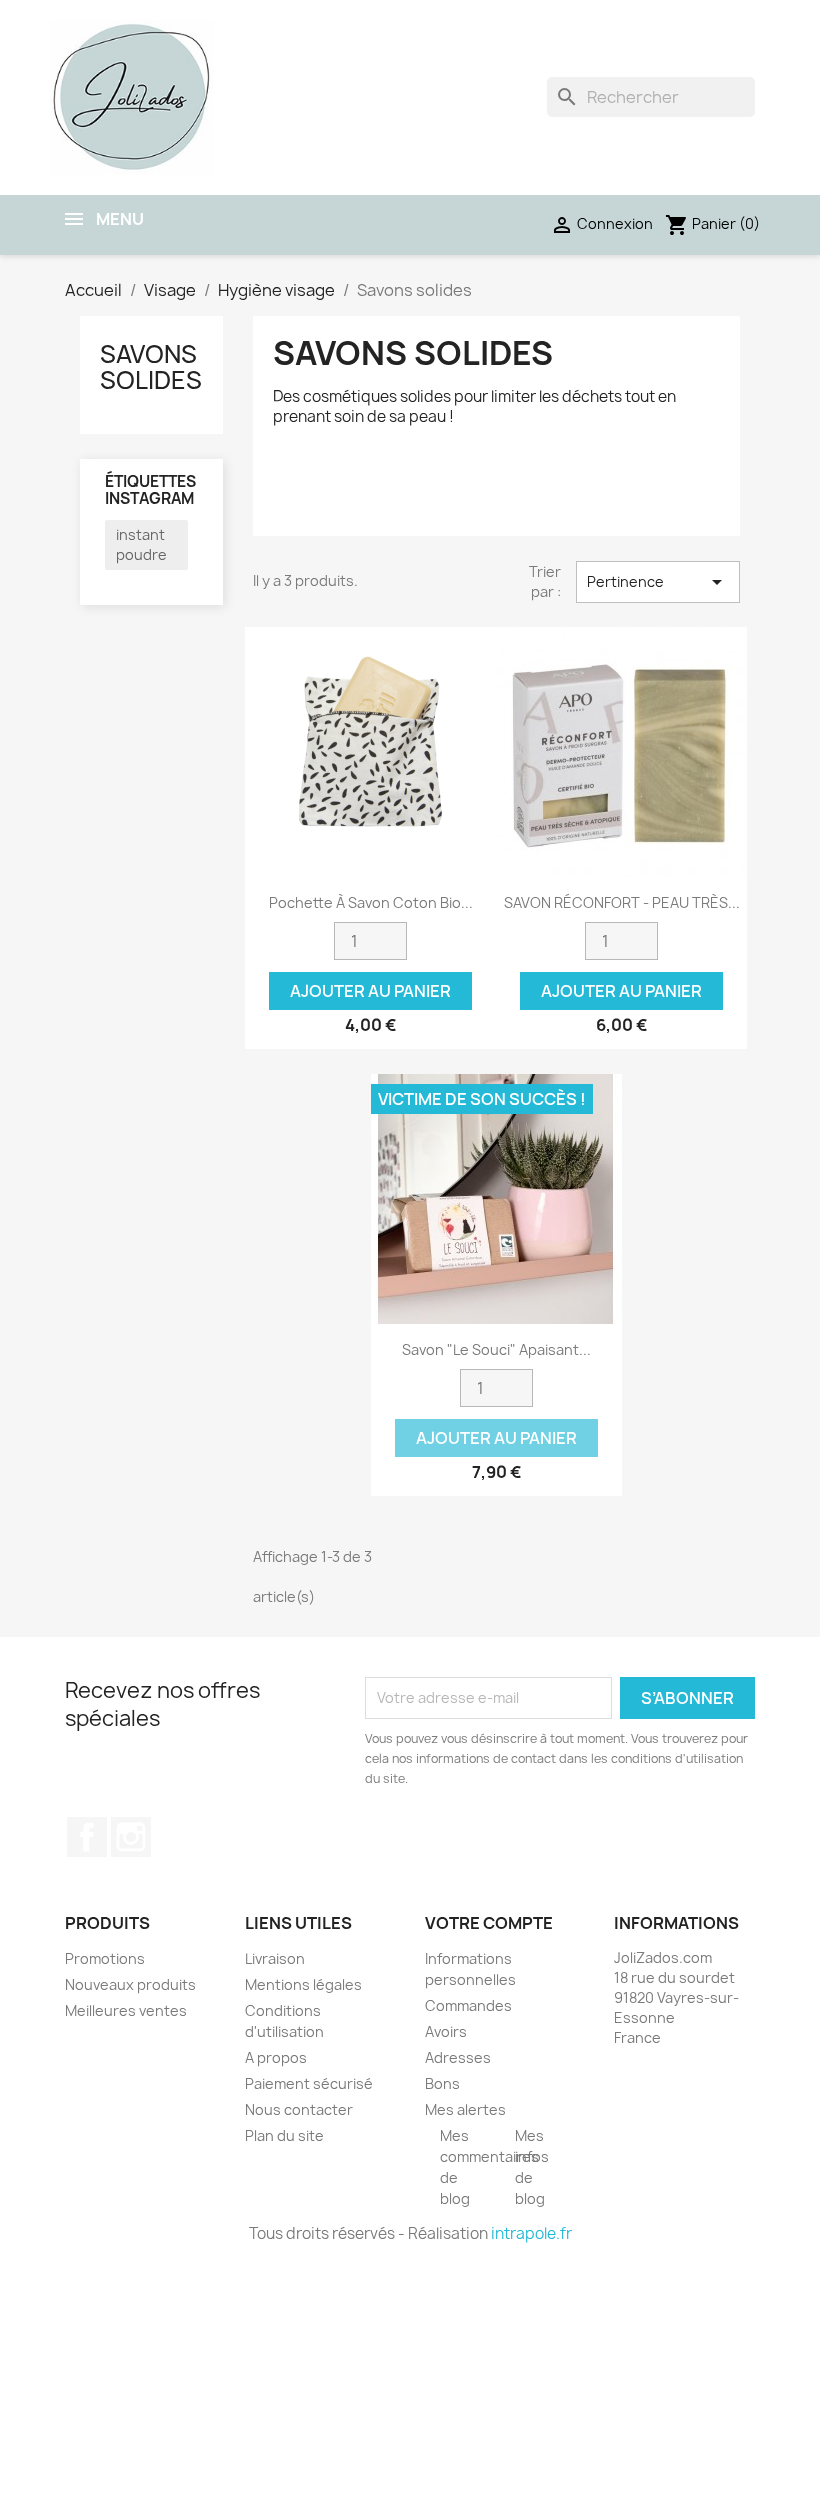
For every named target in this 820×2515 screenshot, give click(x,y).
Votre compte (489, 1923)
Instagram (131, 1837)
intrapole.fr (531, 2233)
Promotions (105, 1958)
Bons (442, 2083)
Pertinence (658, 582)
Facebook (87, 1837)
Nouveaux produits (130, 1984)
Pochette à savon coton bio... (371, 902)
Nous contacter (299, 2109)
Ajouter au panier (370, 991)
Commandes (468, 2005)
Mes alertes (465, 2109)
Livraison (275, 1958)
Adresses (458, 2057)
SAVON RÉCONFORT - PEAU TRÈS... (622, 902)
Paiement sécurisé (309, 2083)
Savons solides (151, 367)
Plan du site (284, 2135)
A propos (276, 2057)
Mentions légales (303, 1984)
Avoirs (446, 2031)
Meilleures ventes (126, 2010)
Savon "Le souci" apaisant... (496, 1349)
